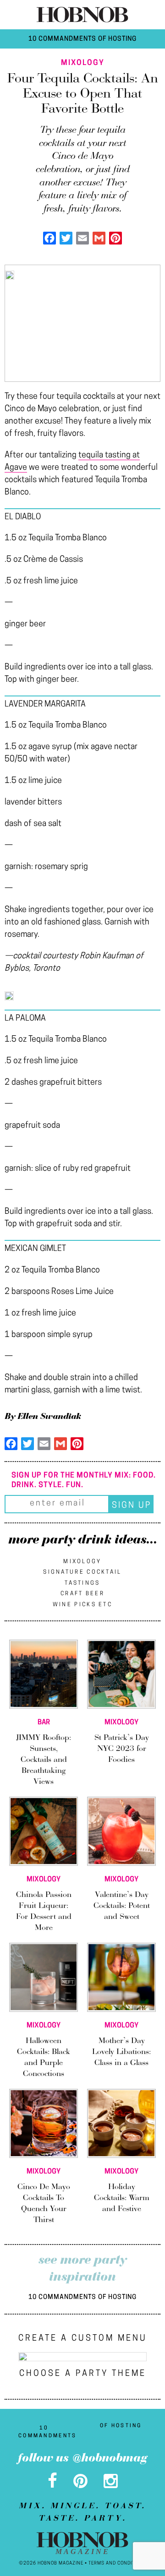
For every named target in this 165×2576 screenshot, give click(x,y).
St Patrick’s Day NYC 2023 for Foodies (122, 1749)
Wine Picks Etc (82, 1605)
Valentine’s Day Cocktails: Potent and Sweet (122, 1906)
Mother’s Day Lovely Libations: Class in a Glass (121, 2052)
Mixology (82, 1562)
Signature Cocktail (82, 1572)
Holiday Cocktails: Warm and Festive (122, 2198)
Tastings (82, 1583)
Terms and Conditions (117, 2563)
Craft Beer (82, 1594)
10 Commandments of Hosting (82, 39)
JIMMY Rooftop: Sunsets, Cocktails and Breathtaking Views (44, 1760)
